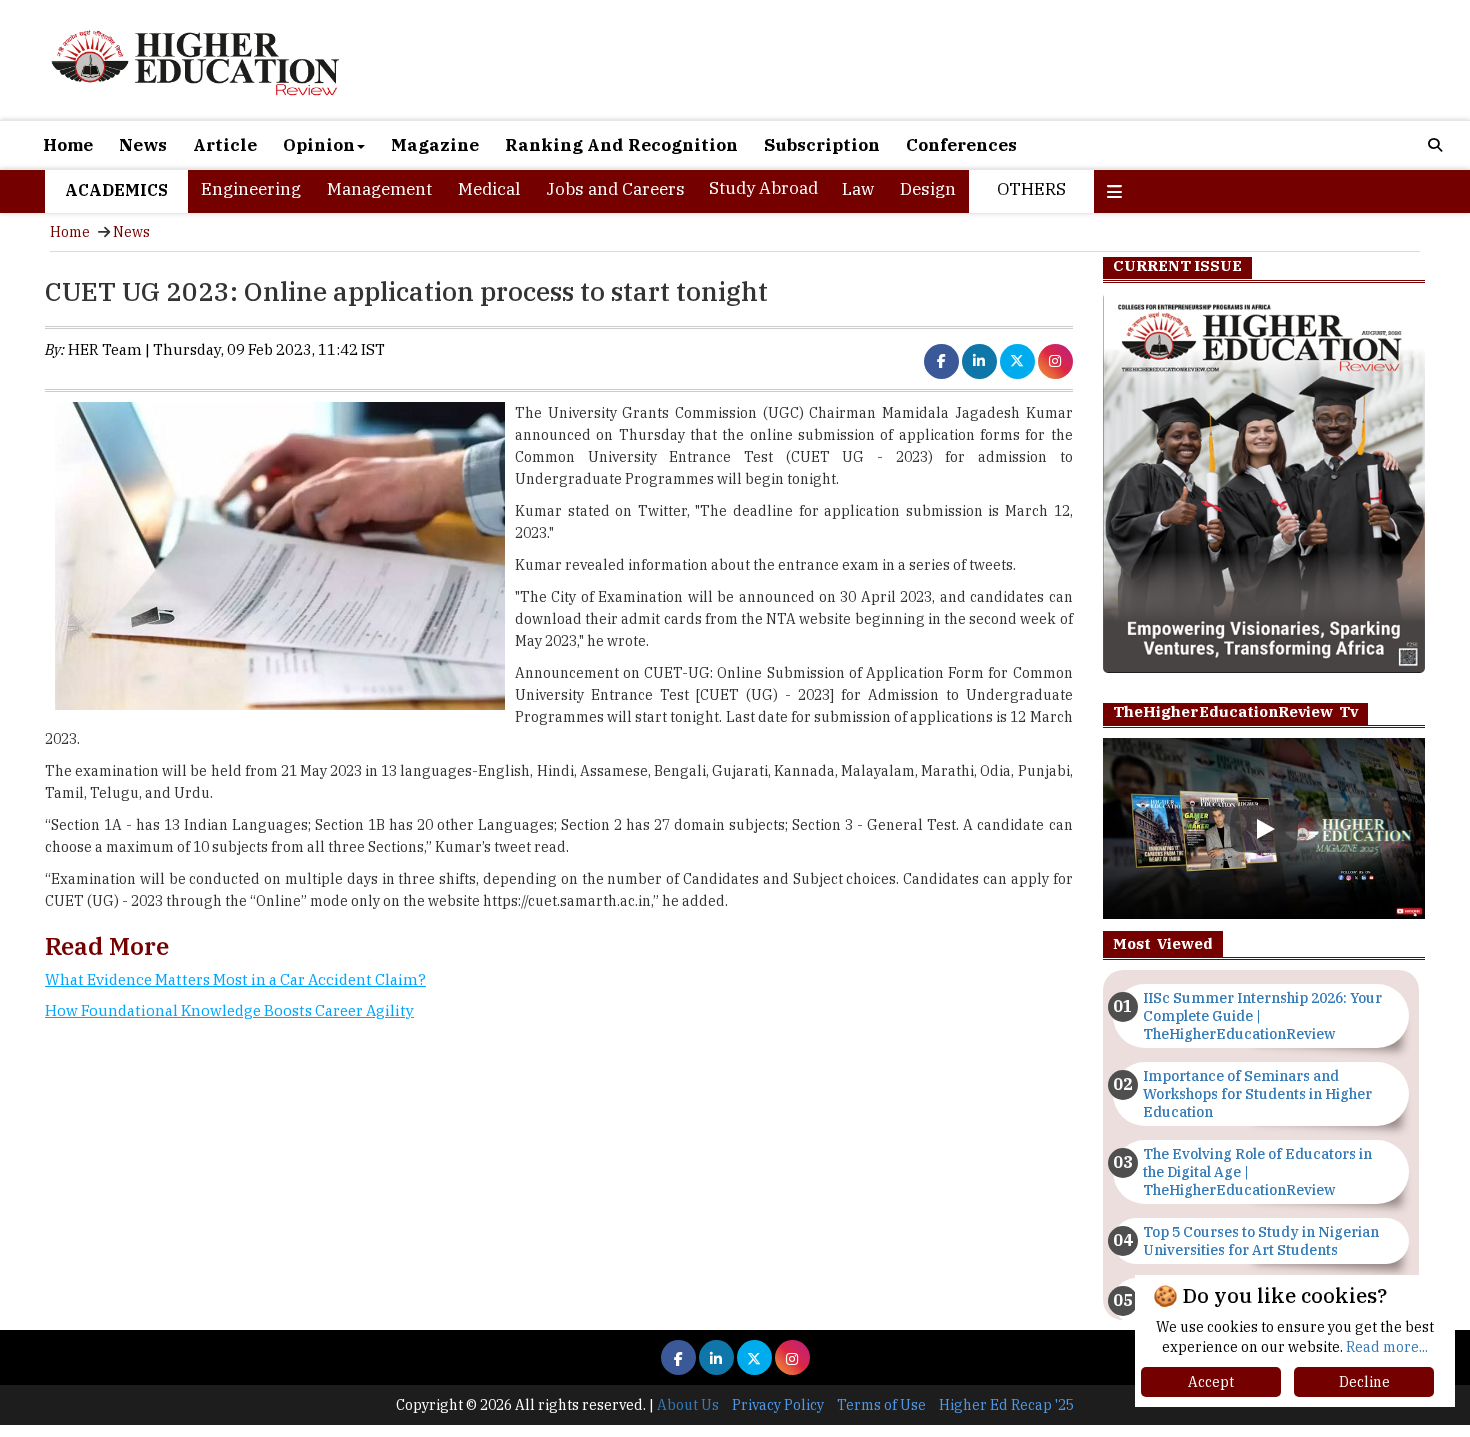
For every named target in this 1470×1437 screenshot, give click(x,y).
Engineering (251, 189)
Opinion (319, 145)
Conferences (961, 145)
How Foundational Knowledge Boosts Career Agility (229, 1010)
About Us (688, 1405)
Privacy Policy (778, 1405)
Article (225, 145)
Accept (1211, 1382)
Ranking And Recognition (621, 145)
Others (1031, 189)
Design (928, 189)
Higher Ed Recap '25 (1006, 1405)
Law (858, 189)
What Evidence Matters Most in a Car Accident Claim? (235, 979)
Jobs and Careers (615, 189)
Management (379, 189)
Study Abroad (763, 188)
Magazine (435, 145)
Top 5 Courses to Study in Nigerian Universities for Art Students (1261, 1241)
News (143, 145)
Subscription (822, 145)
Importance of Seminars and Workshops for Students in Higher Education (1257, 1094)
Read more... (1387, 1347)
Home (68, 145)
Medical (489, 189)
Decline (1364, 1382)
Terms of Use (881, 1405)
